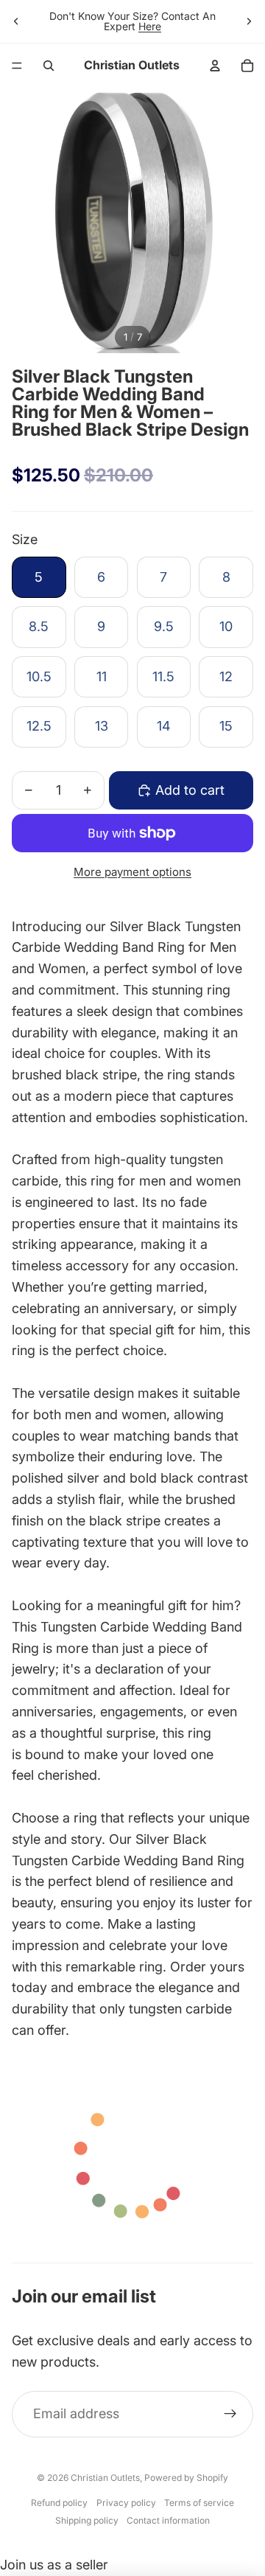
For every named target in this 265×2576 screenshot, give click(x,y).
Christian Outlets (105, 2478)
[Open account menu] (215, 66)
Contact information (168, 2520)
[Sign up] (230, 2414)
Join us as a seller (54, 2565)
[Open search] (49, 66)
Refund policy (59, 2503)
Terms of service (199, 2503)
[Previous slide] (16, 21)
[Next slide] (249, 21)
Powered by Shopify (186, 2478)
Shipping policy (87, 2520)
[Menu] (17, 66)
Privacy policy (126, 2503)
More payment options (132, 872)
